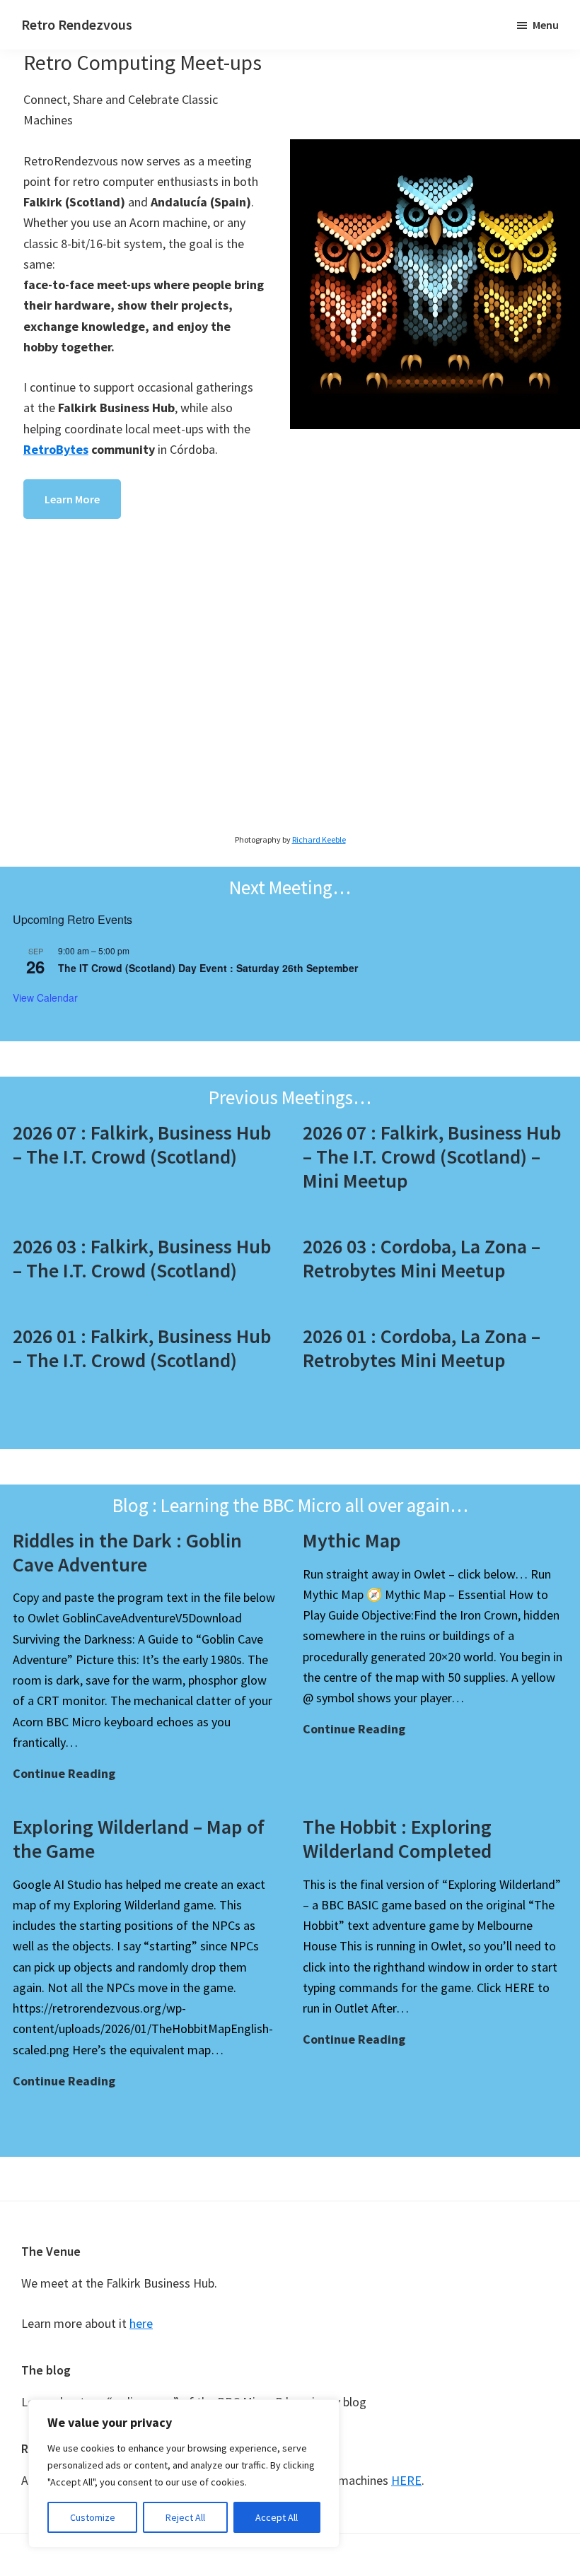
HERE (406, 2480)
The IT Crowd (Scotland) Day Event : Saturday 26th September (208, 968)
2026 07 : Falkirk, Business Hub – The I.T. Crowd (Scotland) (142, 1144)
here (141, 2323)
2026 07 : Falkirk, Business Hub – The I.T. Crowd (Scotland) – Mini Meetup (432, 1156)
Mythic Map (352, 1540)
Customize (93, 2517)
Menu (546, 25)
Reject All (185, 2517)
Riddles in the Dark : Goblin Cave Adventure (127, 1552)
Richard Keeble (319, 839)
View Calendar (45, 997)
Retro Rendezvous (77, 24)
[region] (184, 2473)
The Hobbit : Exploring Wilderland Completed (397, 1839)
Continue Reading (64, 1774)
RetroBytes (56, 449)
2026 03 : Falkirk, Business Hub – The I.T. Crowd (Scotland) (142, 1258)
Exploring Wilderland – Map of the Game (139, 1839)
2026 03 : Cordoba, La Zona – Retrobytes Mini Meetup (422, 1258)
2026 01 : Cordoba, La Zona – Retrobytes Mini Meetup (422, 1348)
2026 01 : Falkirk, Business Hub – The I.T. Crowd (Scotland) (142, 1348)
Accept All (277, 2517)
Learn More (72, 499)
